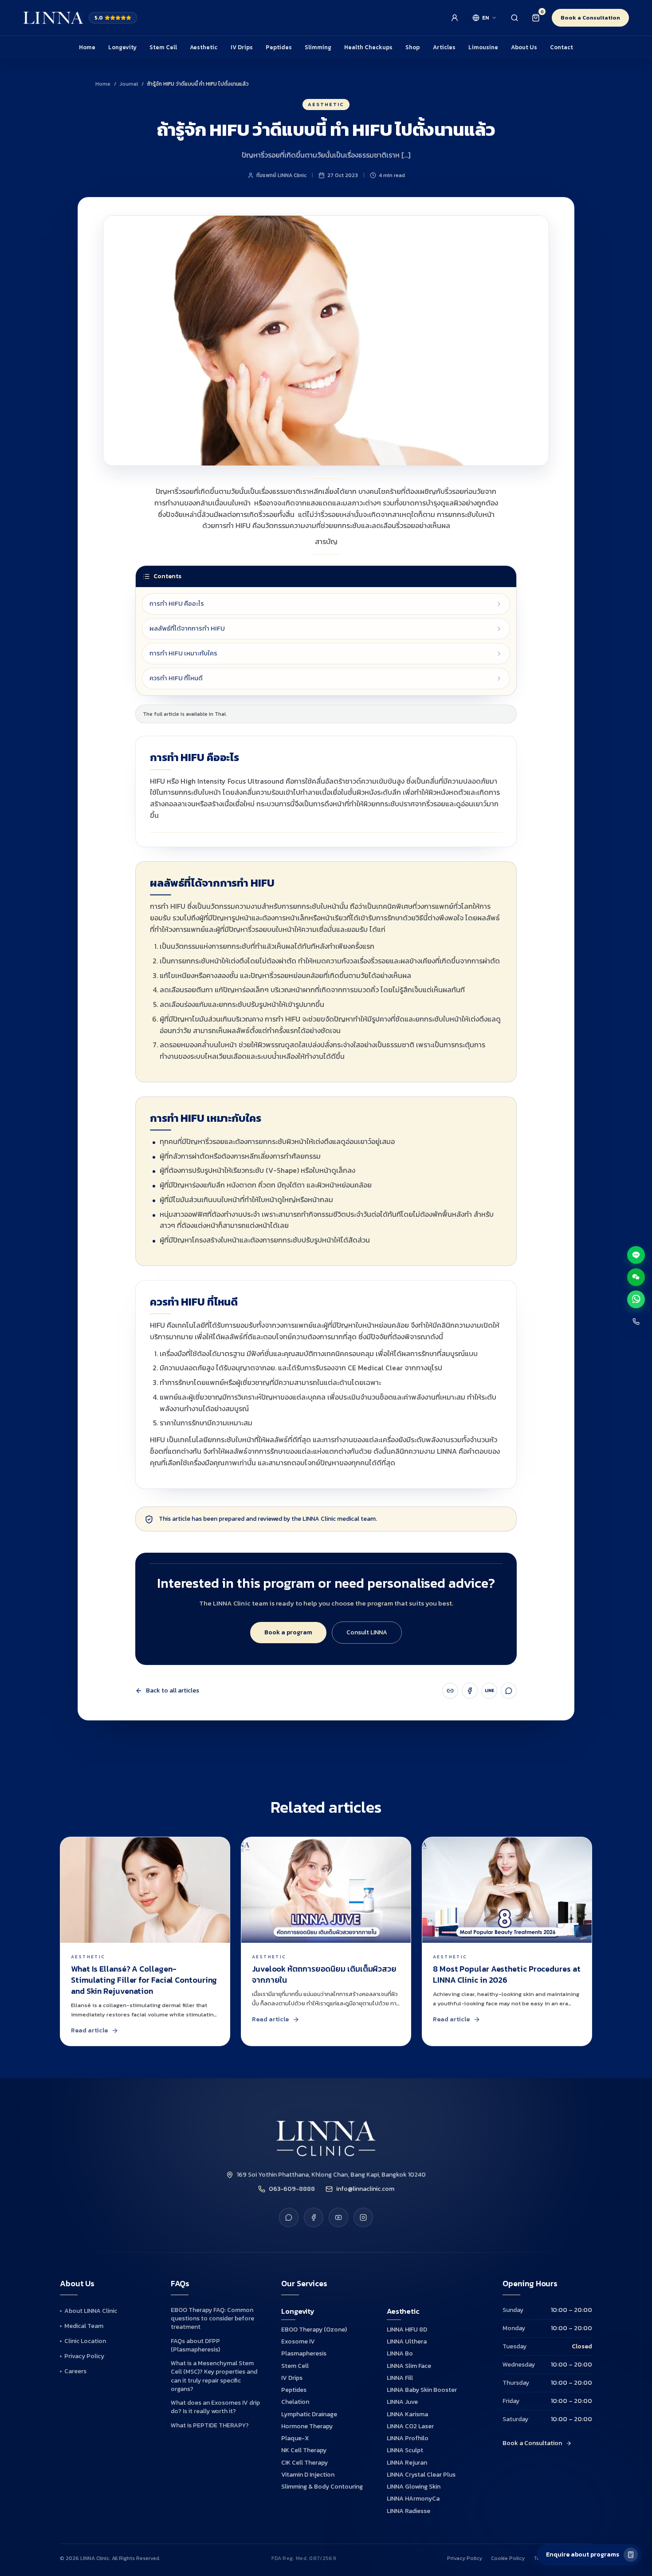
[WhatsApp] (509, 1691)
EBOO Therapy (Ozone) (314, 2329)
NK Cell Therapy (304, 2450)
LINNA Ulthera (407, 2341)
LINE (489, 1690)
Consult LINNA (367, 1632)
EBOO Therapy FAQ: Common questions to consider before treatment (212, 2319)
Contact (562, 47)
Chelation (295, 2402)
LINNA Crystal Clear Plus (421, 2475)
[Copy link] (450, 1691)
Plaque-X (295, 2438)
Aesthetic (204, 47)
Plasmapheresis (304, 2353)
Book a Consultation (590, 18)
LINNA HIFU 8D (407, 2329)
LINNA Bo (400, 2353)
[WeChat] (636, 1277)
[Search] (515, 18)
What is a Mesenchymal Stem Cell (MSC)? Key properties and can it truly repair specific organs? (214, 2376)
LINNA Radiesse (408, 2511)
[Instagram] (363, 2217)
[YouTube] (338, 2217)
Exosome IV (298, 2341)
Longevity (122, 47)
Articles (444, 47)
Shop (412, 47)
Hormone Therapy (307, 2426)
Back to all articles (173, 1691)
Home (87, 47)
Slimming (318, 47)
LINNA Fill (400, 2378)
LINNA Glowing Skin (414, 2487)
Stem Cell (163, 47)
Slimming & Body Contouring (322, 2487)
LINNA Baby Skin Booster (422, 2390)
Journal (129, 84)
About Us (524, 47)
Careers (75, 2371)
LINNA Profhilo (408, 2438)
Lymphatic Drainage (309, 2414)
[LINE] (289, 2217)
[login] (455, 18)
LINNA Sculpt (405, 2450)
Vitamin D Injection (308, 2475)
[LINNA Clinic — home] (53, 18)
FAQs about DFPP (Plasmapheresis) (195, 2345)
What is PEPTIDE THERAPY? (210, 2425)
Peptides (279, 47)
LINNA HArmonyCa (413, 2499)
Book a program (288, 1632)
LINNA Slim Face (409, 2366)
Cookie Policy (508, 2558)
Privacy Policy (84, 2356)
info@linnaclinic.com (365, 2189)
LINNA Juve (402, 2402)
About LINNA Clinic (91, 2311)
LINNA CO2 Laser (410, 2426)
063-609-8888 (292, 2189)
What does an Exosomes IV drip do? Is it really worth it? (215, 2407)
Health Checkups (368, 47)
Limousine (483, 47)
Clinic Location (85, 2341)
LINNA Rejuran (407, 2463)
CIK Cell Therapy (304, 2463)
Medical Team (84, 2326)
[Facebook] (470, 1691)
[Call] (636, 1322)
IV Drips (242, 47)
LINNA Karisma (407, 2414)
